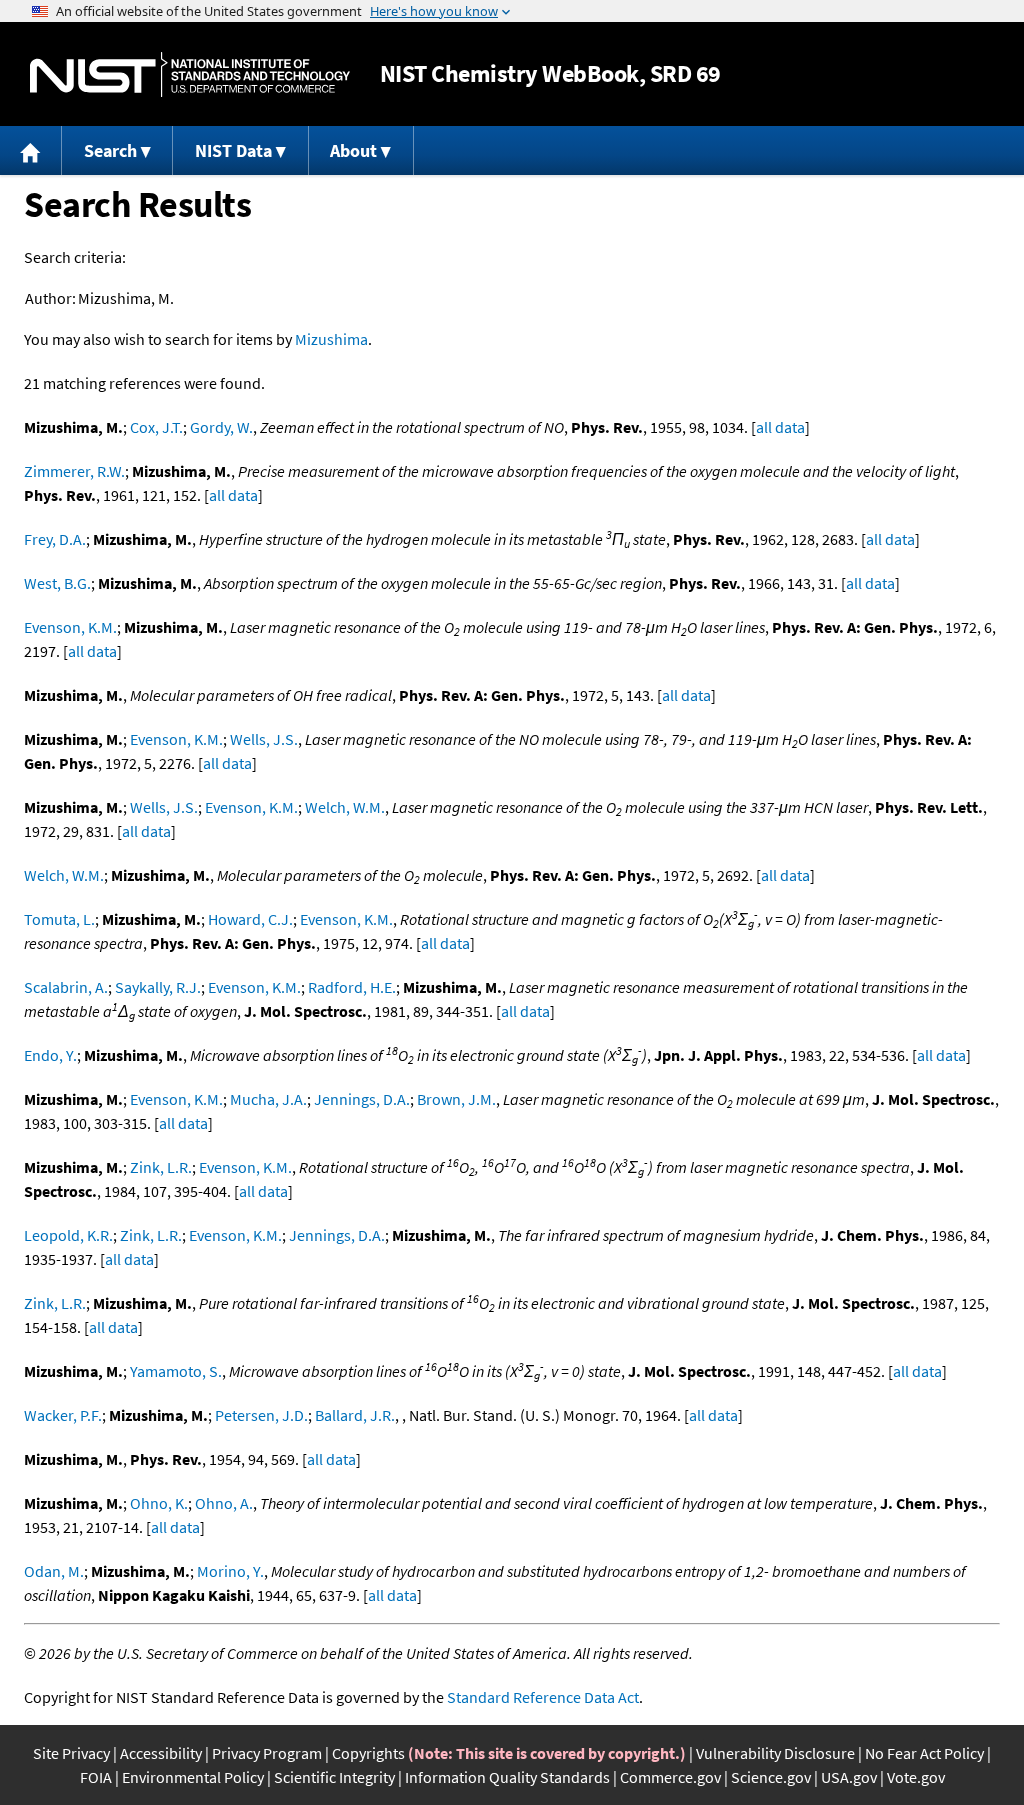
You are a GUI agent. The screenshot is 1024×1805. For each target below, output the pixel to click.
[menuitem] (31, 150)
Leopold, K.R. (68, 1235)
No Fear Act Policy (924, 1753)
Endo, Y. (50, 1055)
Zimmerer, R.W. (74, 471)
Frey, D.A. (55, 539)
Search (110, 150)
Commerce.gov (670, 1777)
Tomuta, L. (59, 919)
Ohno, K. (159, 1503)
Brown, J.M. (456, 1099)
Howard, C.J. (250, 919)
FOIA (96, 1777)
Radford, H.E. (352, 987)
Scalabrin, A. (66, 987)
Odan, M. (54, 1571)
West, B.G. (57, 583)
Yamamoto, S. (176, 1371)
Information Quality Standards (507, 1777)
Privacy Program (267, 1753)
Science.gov (771, 1777)
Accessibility (161, 1753)
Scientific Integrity (334, 1777)
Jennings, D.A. (362, 1099)
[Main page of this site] (31, 150)
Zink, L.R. (161, 1167)
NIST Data (233, 150)
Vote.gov (916, 1777)
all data (780, 427)
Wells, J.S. (264, 739)
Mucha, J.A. (268, 1099)
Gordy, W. (221, 427)
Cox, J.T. (156, 427)
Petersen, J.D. (261, 1415)
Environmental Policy (193, 1777)
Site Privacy (71, 1753)
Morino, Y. (230, 1571)
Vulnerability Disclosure (775, 1753)
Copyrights (368, 1753)
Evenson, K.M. (70, 627)
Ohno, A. (224, 1503)
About (353, 150)
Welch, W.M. (345, 807)
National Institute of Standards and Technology (190, 74)
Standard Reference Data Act (543, 1697)
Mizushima (331, 339)
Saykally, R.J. (158, 987)
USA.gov (849, 1777)
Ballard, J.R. (355, 1415)
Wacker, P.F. (63, 1415)
